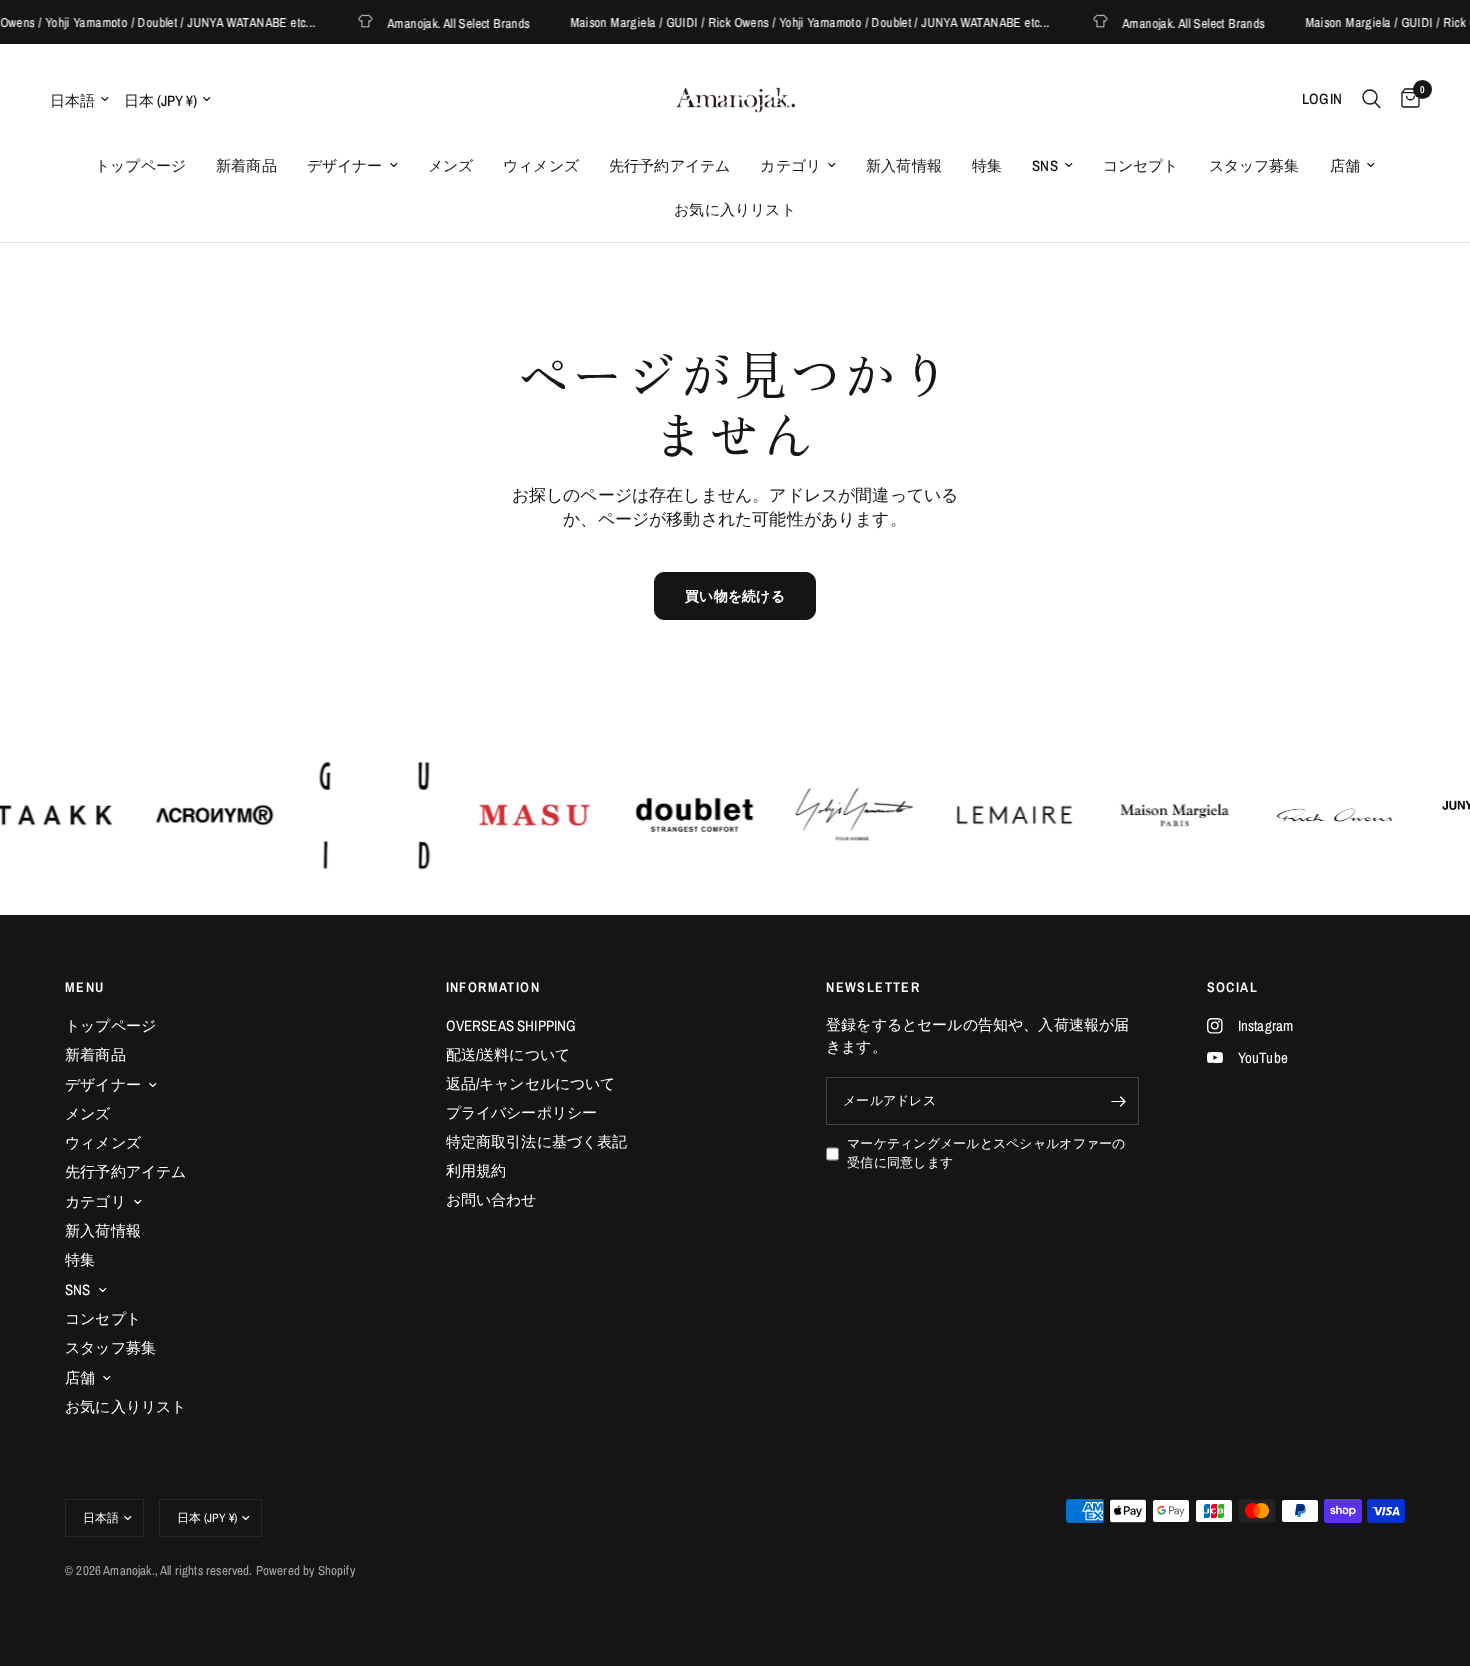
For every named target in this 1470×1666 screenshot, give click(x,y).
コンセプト (1141, 165)
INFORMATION (493, 987)
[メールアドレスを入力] (1119, 1101)
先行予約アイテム (669, 165)
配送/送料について (508, 1054)
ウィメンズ (541, 165)
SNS (1045, 165)
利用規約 (476, 1170)
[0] (1405, 99)
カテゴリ (790, 165)
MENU (85, 987)
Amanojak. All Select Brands (443, 22)
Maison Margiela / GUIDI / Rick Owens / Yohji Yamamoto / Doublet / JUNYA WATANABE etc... (794, 22)
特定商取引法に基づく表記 (537, 1141)
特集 (987, 165)
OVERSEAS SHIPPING (511, 1025)
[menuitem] (140, 166)
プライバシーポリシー (522, 1112)
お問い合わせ (491, 1199)
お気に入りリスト (734, 209)
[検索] (1371, 99)
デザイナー (345, 165)
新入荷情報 (904, 165)
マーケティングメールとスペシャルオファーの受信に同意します (986, 1153)
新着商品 (246, 165)
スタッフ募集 (1254, 165)
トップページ (140, 165)
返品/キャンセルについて (531, 1083)
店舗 (1345, 165)
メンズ (451, 165)
